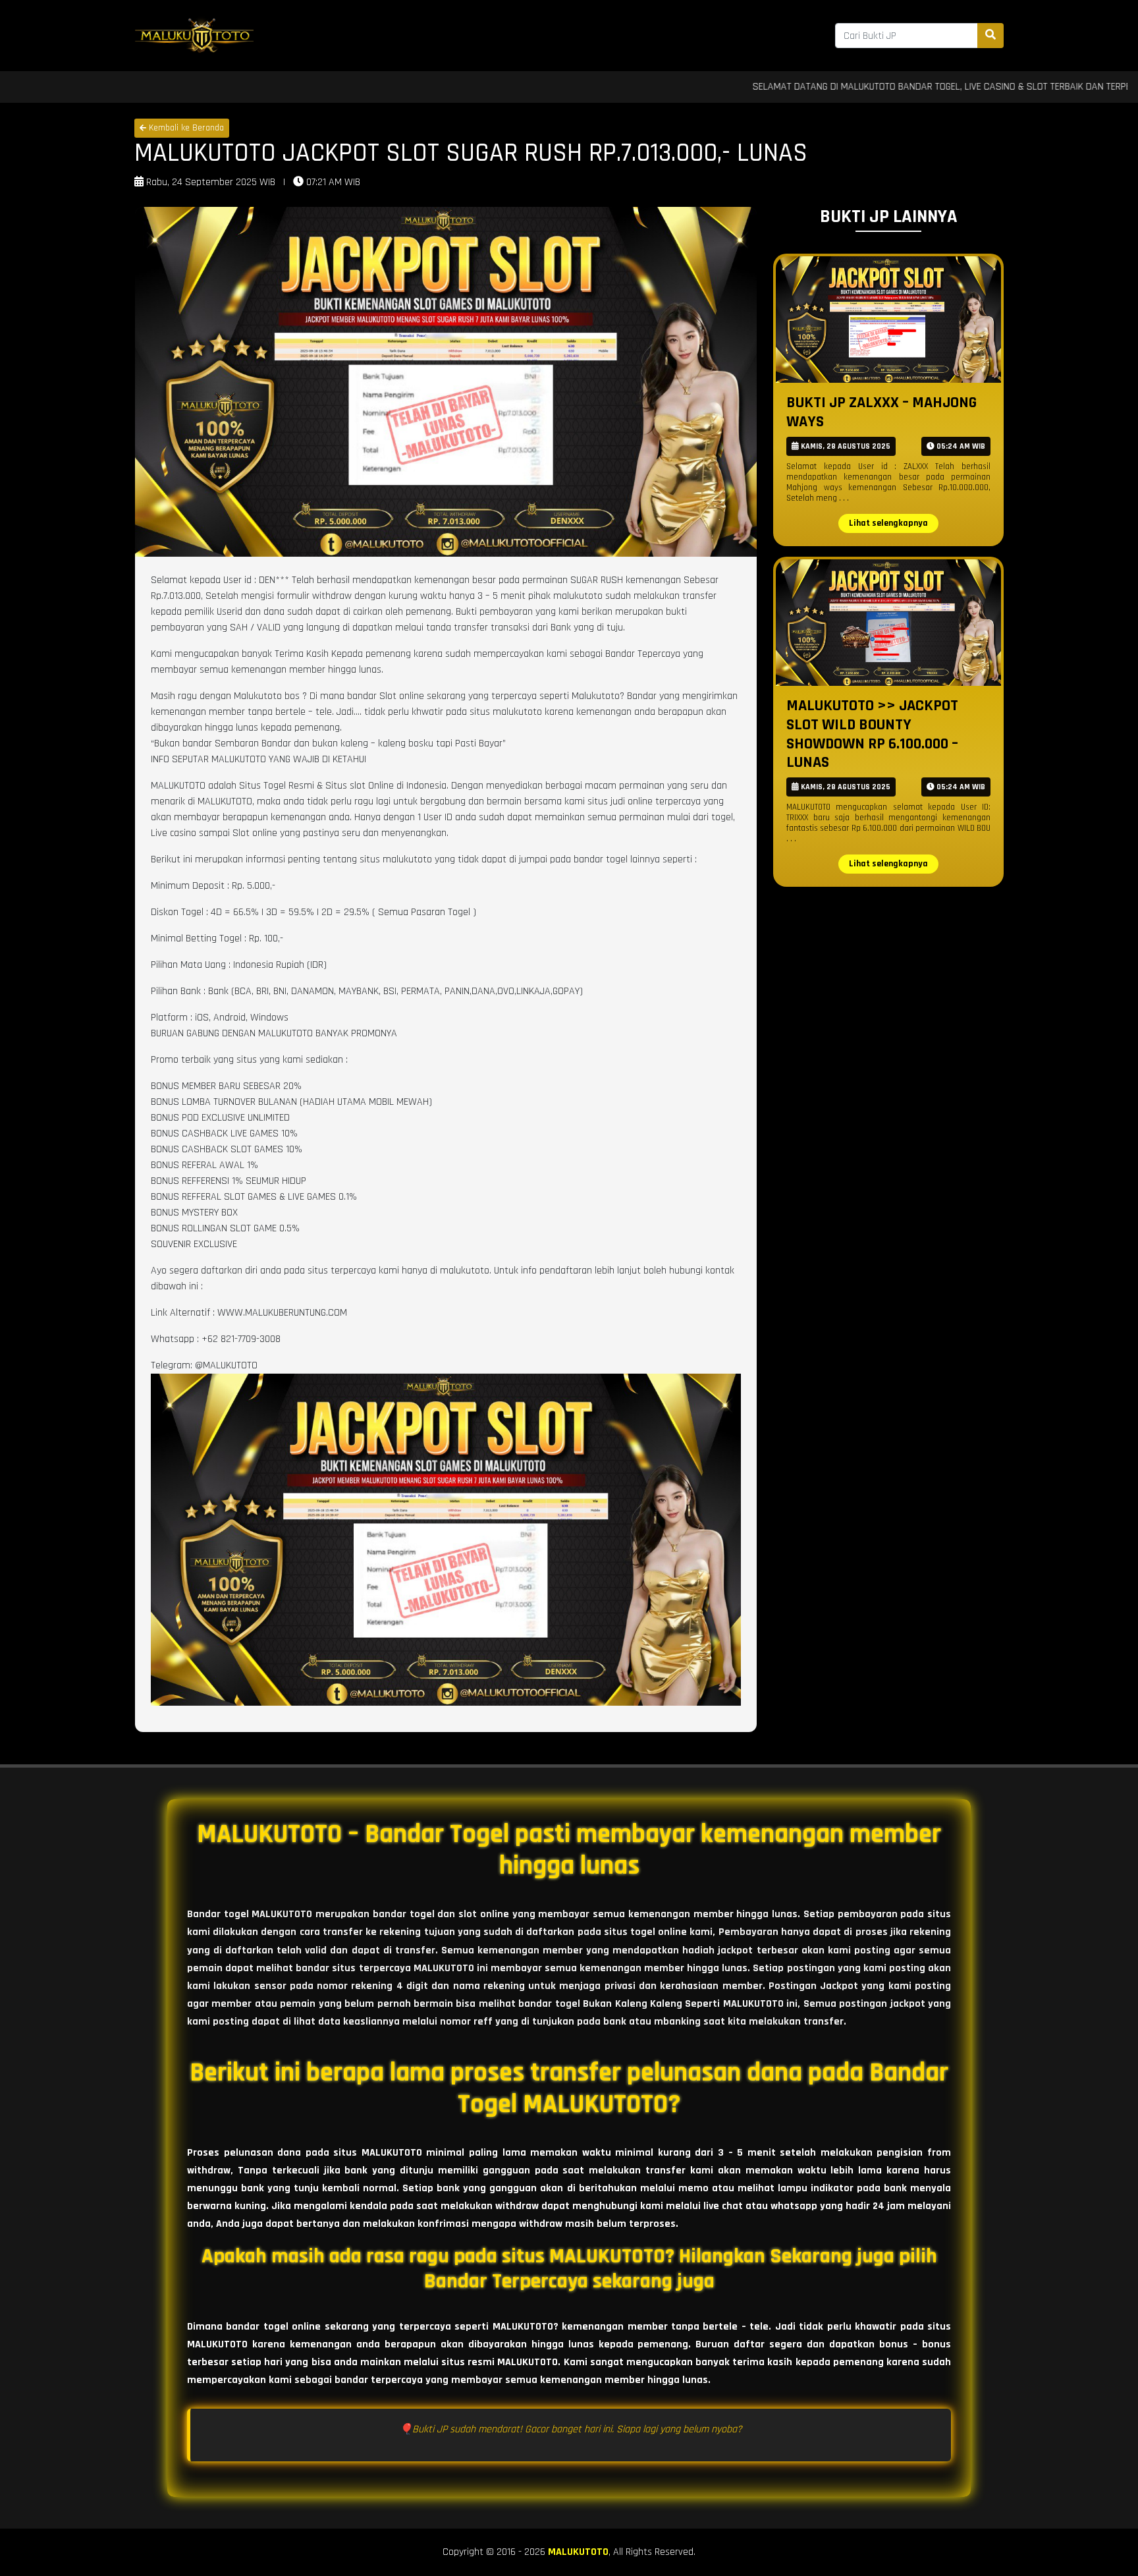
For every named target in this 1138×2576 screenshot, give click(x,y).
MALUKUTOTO (578, 2552)
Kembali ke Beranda (185, 128)
